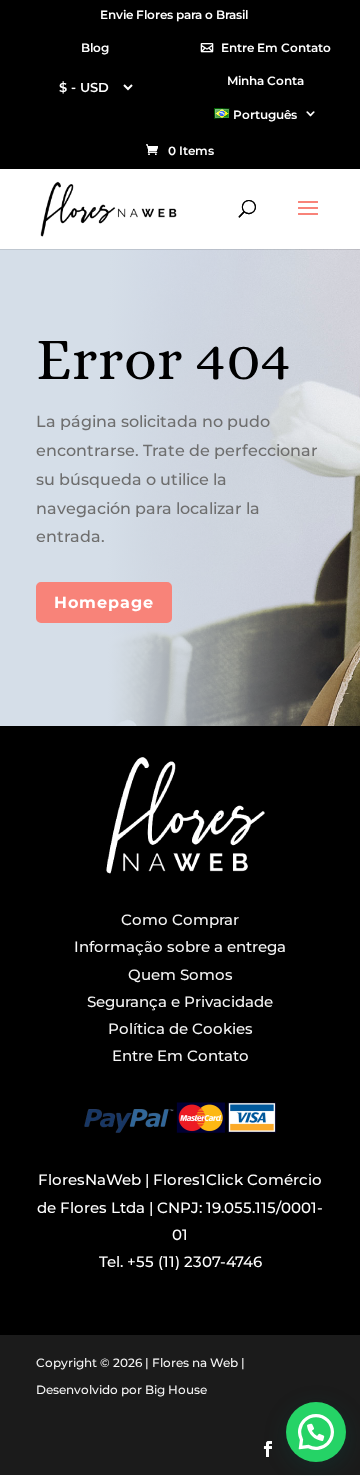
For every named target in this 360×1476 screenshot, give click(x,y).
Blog (95, 48)
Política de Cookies (180, 1028)
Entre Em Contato (276, 48)
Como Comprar (180, 919)
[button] (316, 1432)
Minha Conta (265, 81)
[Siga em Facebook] (268, 1449)
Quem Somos (180, 974)
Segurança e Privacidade (180, 1001)
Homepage (104, 602)
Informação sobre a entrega (180, 946)
